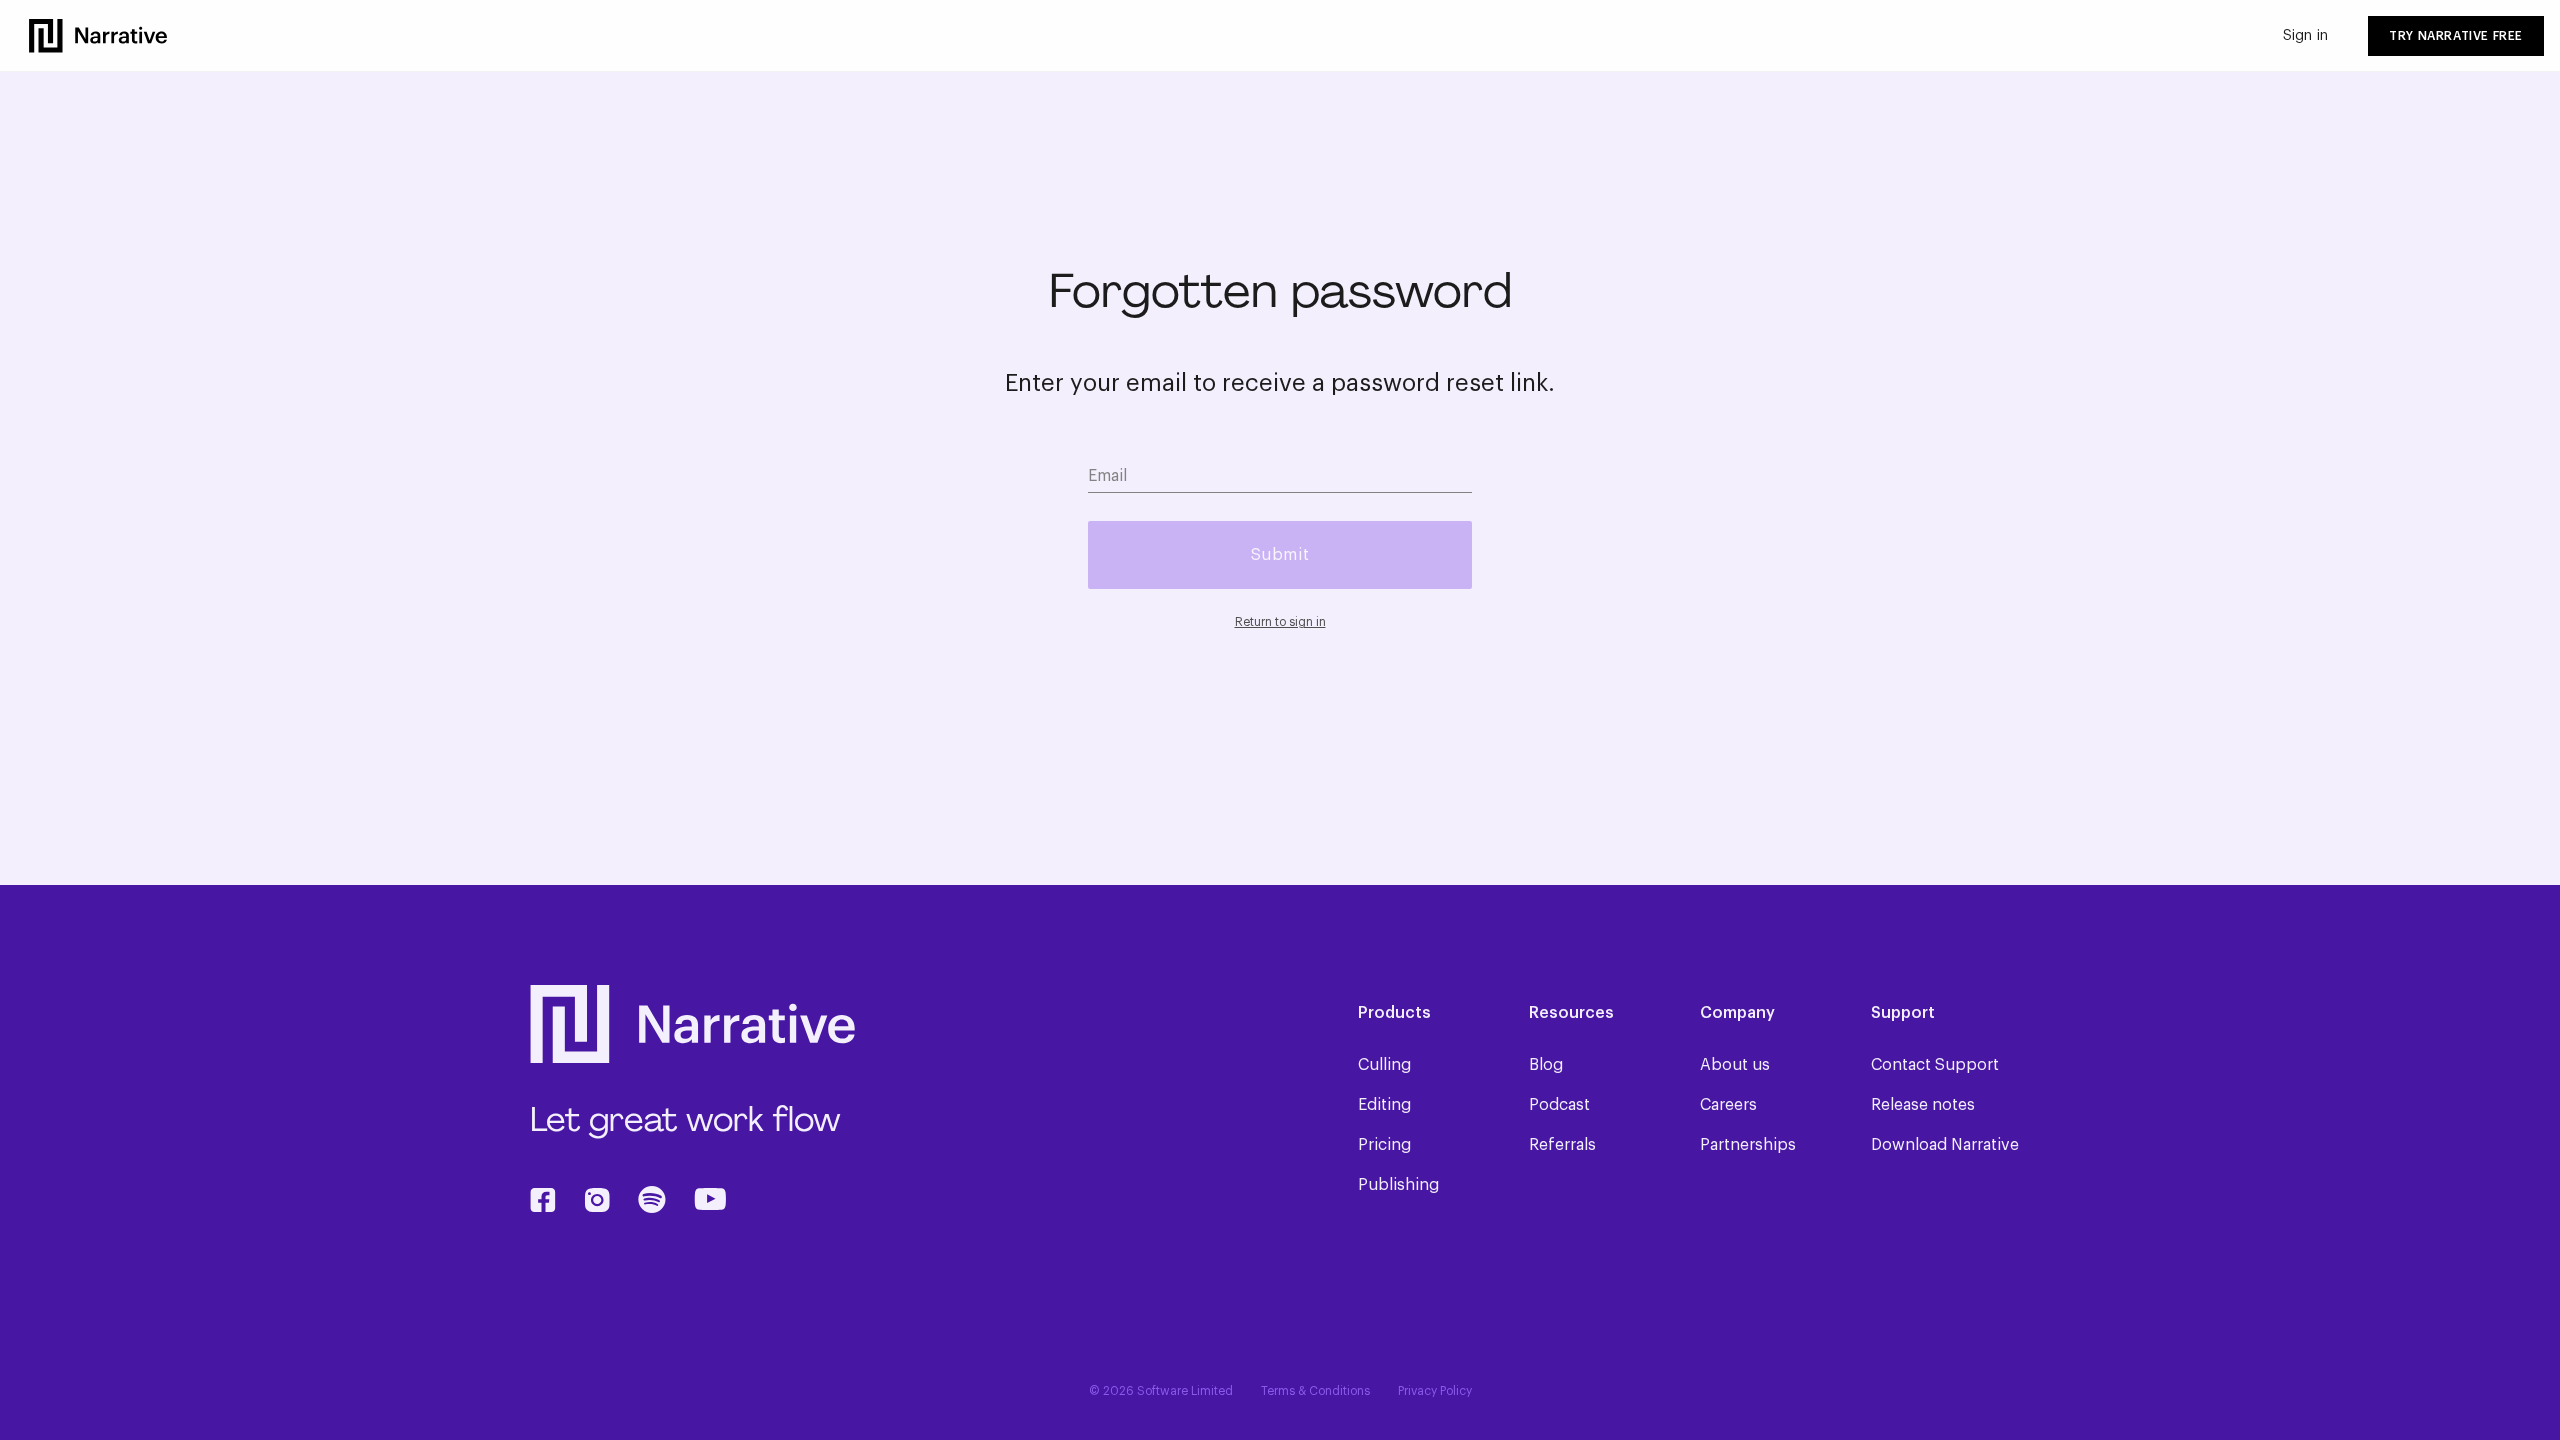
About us (1735, 1065)
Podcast (1559, 1105)
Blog (1546, 1065)
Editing (1384, 1105)
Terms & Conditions (1315, 1391)
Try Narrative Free (2456, 36)
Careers (1728, 1105)
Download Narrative (1945, 1145)
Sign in (2305, 36)
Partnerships (1748, 1145)
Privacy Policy (1435, 1391)
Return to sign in (1280, 622)
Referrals (1562, 1145)
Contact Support (1935, 1065)
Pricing (1384, 1145)
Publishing (1398, 1185)
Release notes (1923, 1105)
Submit (1280, 555)
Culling (1384, 1065)
